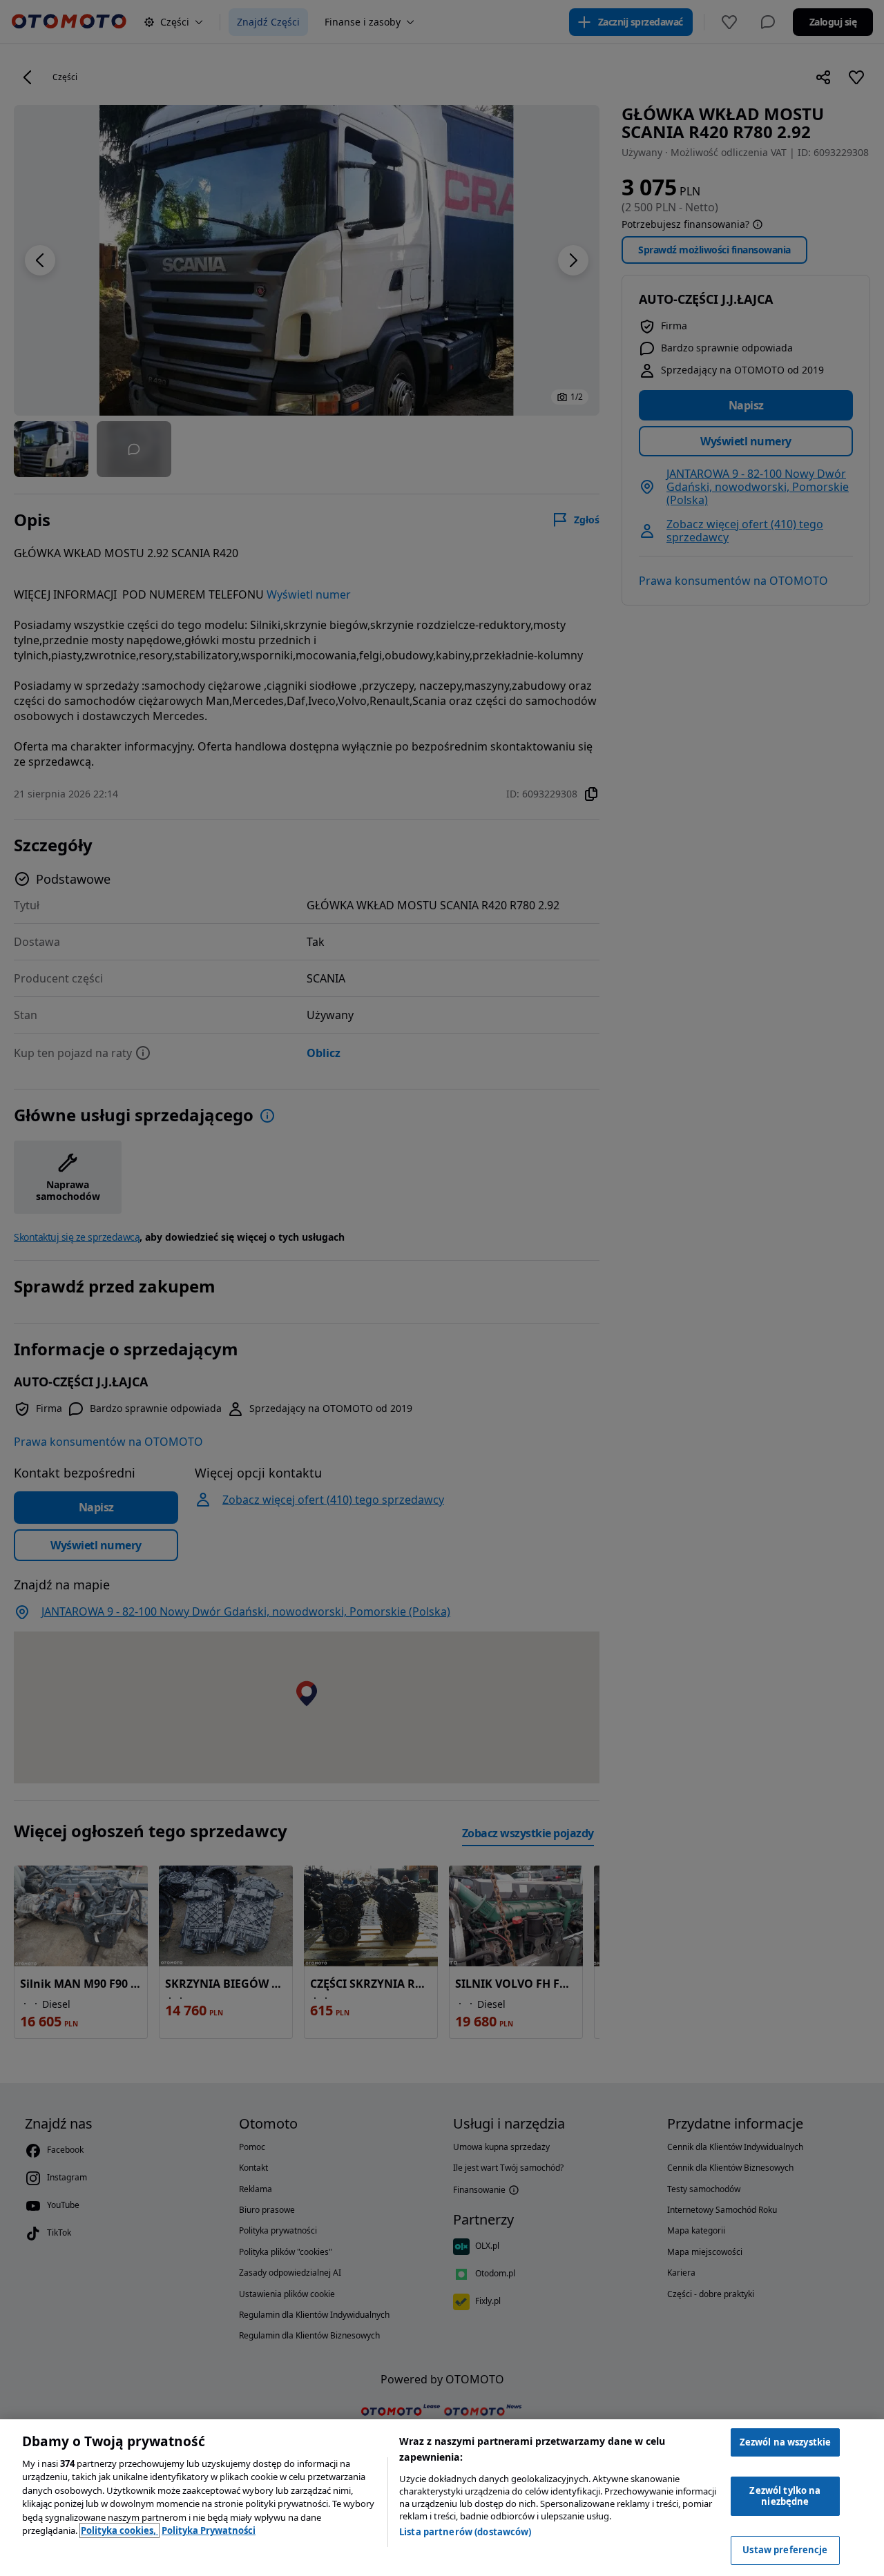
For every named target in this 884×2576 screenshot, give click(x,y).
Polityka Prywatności (209, 2530)
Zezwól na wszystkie (785, 2442)
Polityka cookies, (119, 2530)
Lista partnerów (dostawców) (465, 2532)
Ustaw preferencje (785, 2550)
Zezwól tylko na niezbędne (785, 2496)
